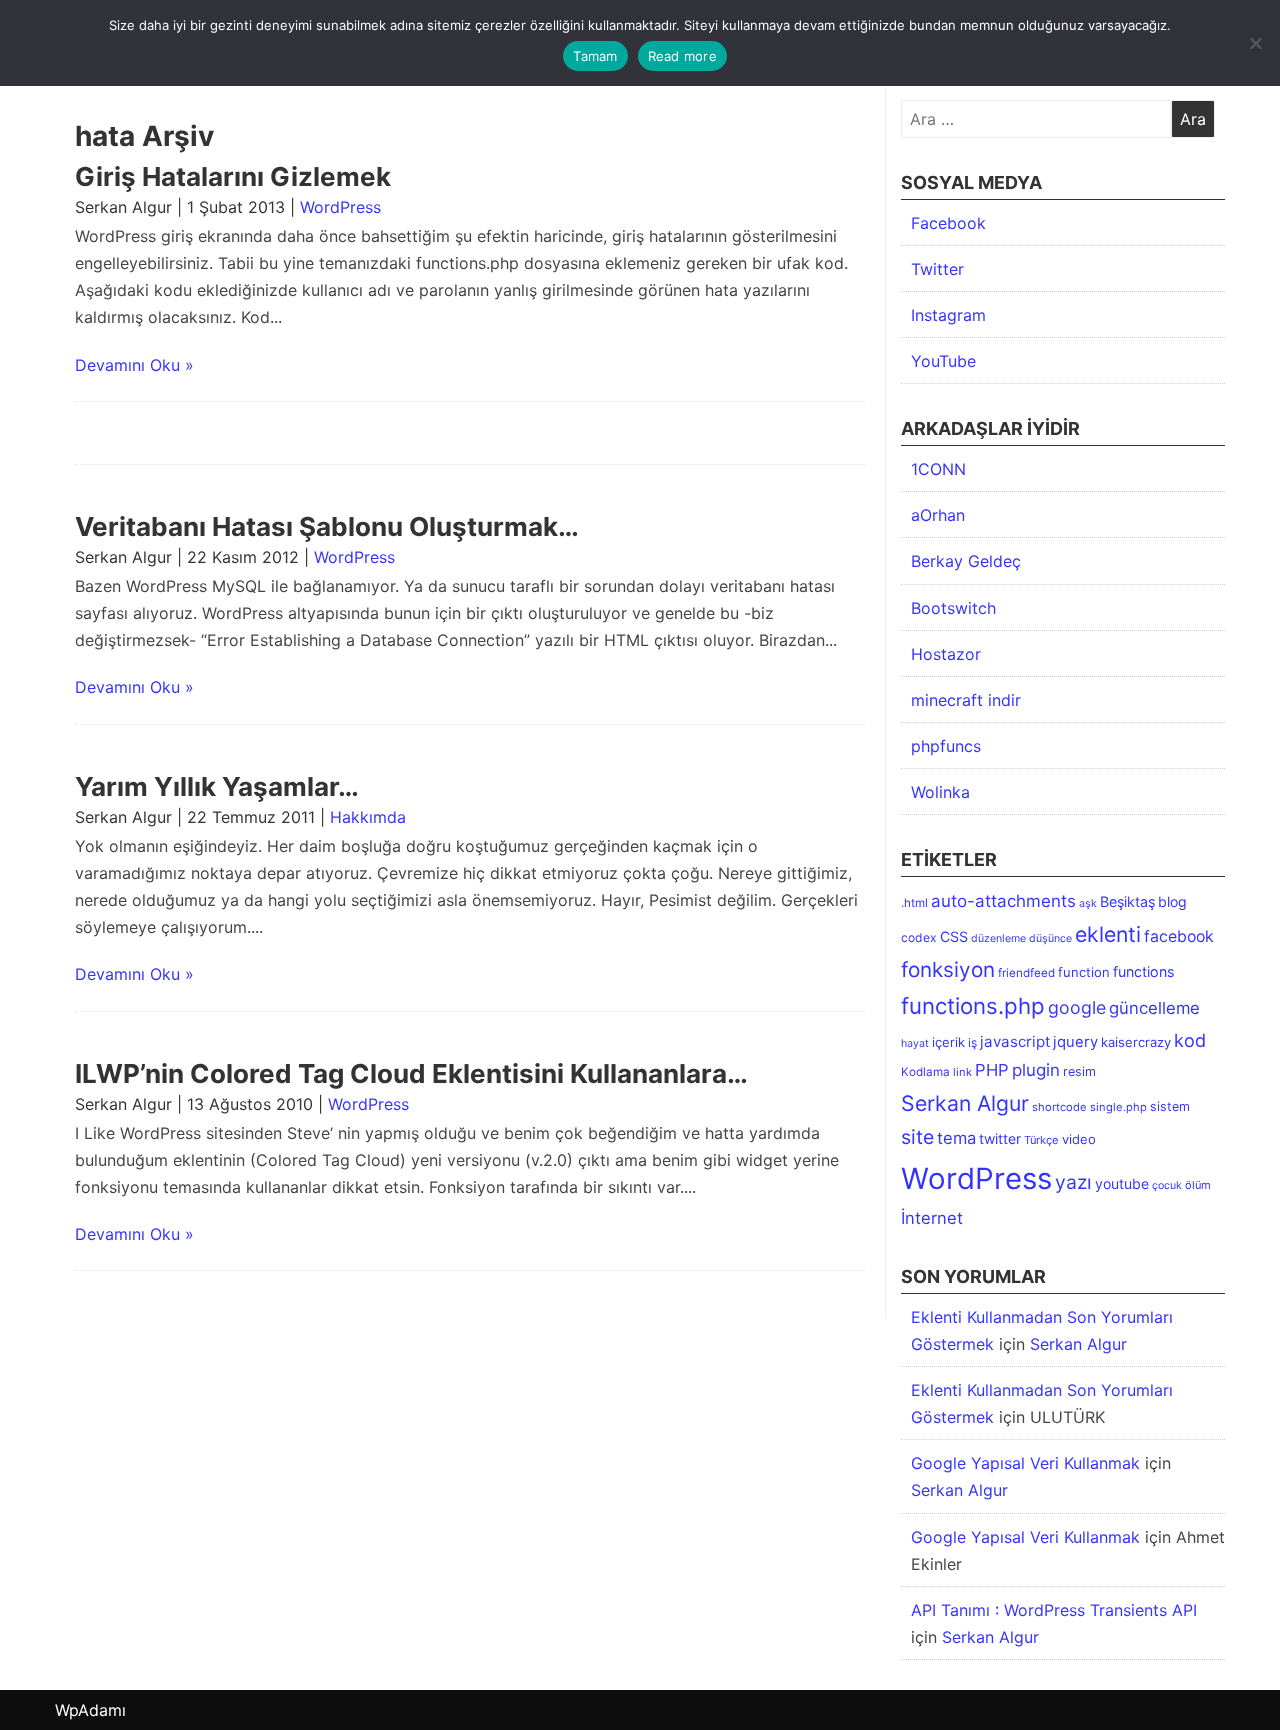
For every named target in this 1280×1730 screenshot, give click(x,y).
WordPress (340, 207)
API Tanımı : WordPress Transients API (1054, 1610)
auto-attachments (1003, 901)
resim (1079, 1071)
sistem (1170, 1106)
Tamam (595, 56)
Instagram (948, 315)
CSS (954, 936)
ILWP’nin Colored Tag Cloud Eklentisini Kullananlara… (411, 1073)
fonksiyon (948, 969)
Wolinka (940, 792)
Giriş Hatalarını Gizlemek (233, 176)
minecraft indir (966, 700)
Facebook (948, 223)
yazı (1073, 1182)
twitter (1000, 1138)
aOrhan (938, 515)
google (1077, 1007)
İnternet (932, 1218)
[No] (1255, 43)
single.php (1118, 1107)
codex (919, 937)
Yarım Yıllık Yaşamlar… (217, 786)
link (962, 1072)
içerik (948, 1042)
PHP (992, 1070)
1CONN (938, 469)
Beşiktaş (1127, 901)
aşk (1088, 903)
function (1084, 972)
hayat (915, 1043)
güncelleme (1154, 1008)
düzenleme (998, 938)
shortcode (1059, 1107)
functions (1143, 971)
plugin (1036, 1070)
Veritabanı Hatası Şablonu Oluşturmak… (327, 526)
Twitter (937, 269)
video (1079, 1139)
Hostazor (946, 654)
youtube (1122, 1183)
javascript (1015, 1041)
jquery (1075, 1042)
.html (914, 903)
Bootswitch (953, 608)
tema (956, 1138)
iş (972, 1042)
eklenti (1108, 934)
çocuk (1167, 1185)
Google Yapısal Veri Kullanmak (1025, 1463)
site (917, 1137)
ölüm (1198, 1185)
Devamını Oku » (134, 365)
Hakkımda (368, 817)
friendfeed (1026, 973)
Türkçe (1041, 1140)
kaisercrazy (1136, 1042)
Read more (682, 56)
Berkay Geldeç (966, 561)
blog (1172, 901)
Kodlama (925, 1072)
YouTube (943, 361)
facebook (1179, 936)
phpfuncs (946, 746)
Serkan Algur (965, 1103)
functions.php (973, 1005)
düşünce (1050, 938)
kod (1190, 1040)
